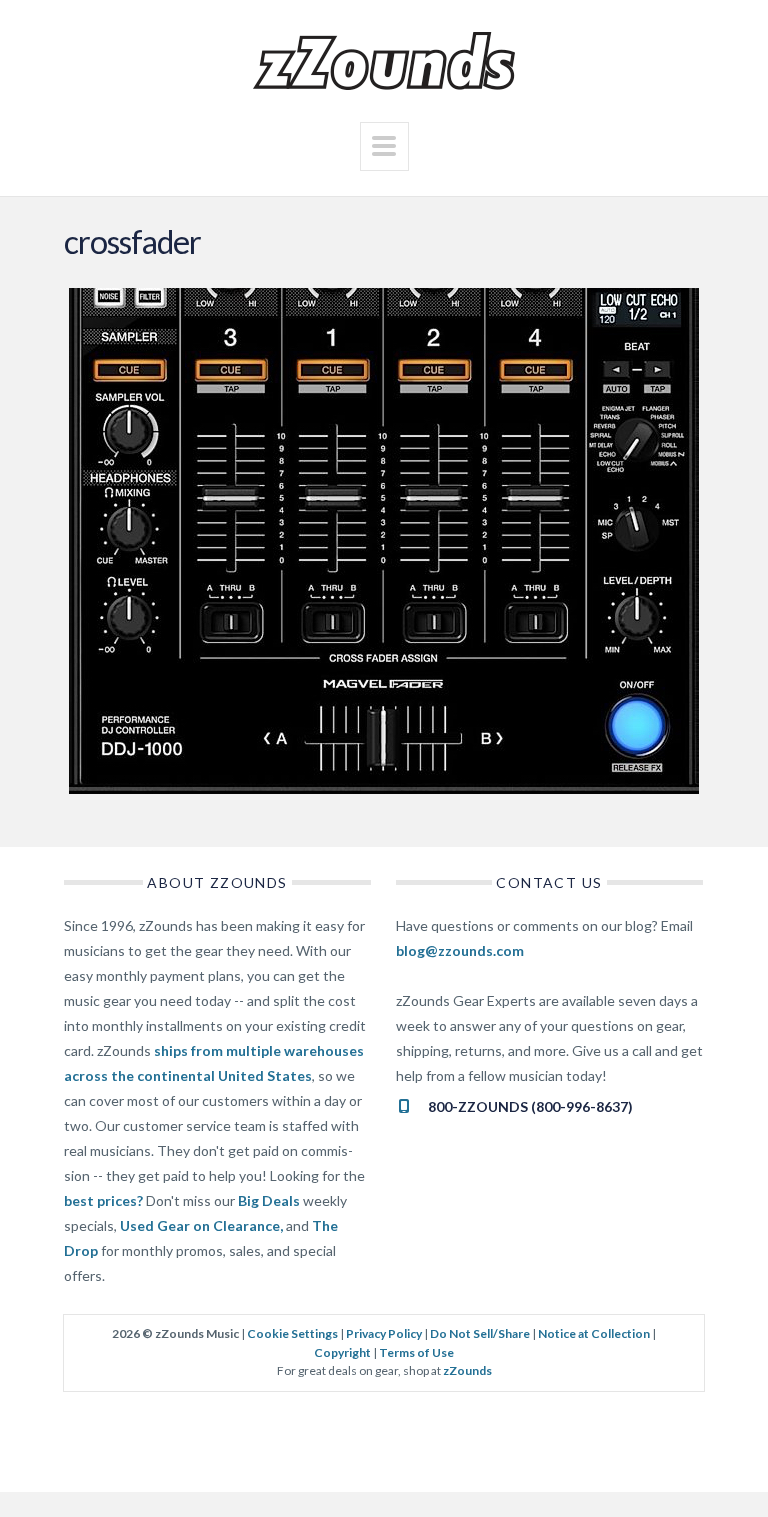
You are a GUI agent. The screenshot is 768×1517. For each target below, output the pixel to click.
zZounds (467, 1370)
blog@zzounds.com (460, 950)
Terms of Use (416, 1352)
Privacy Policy (384, 1333)
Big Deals (269, 1200)
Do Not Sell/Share (480, 1333)
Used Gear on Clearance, (201, 1225)
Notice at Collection (594, 1333)
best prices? (103, 1200)
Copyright (342, 1352)
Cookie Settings (292, 1333)
